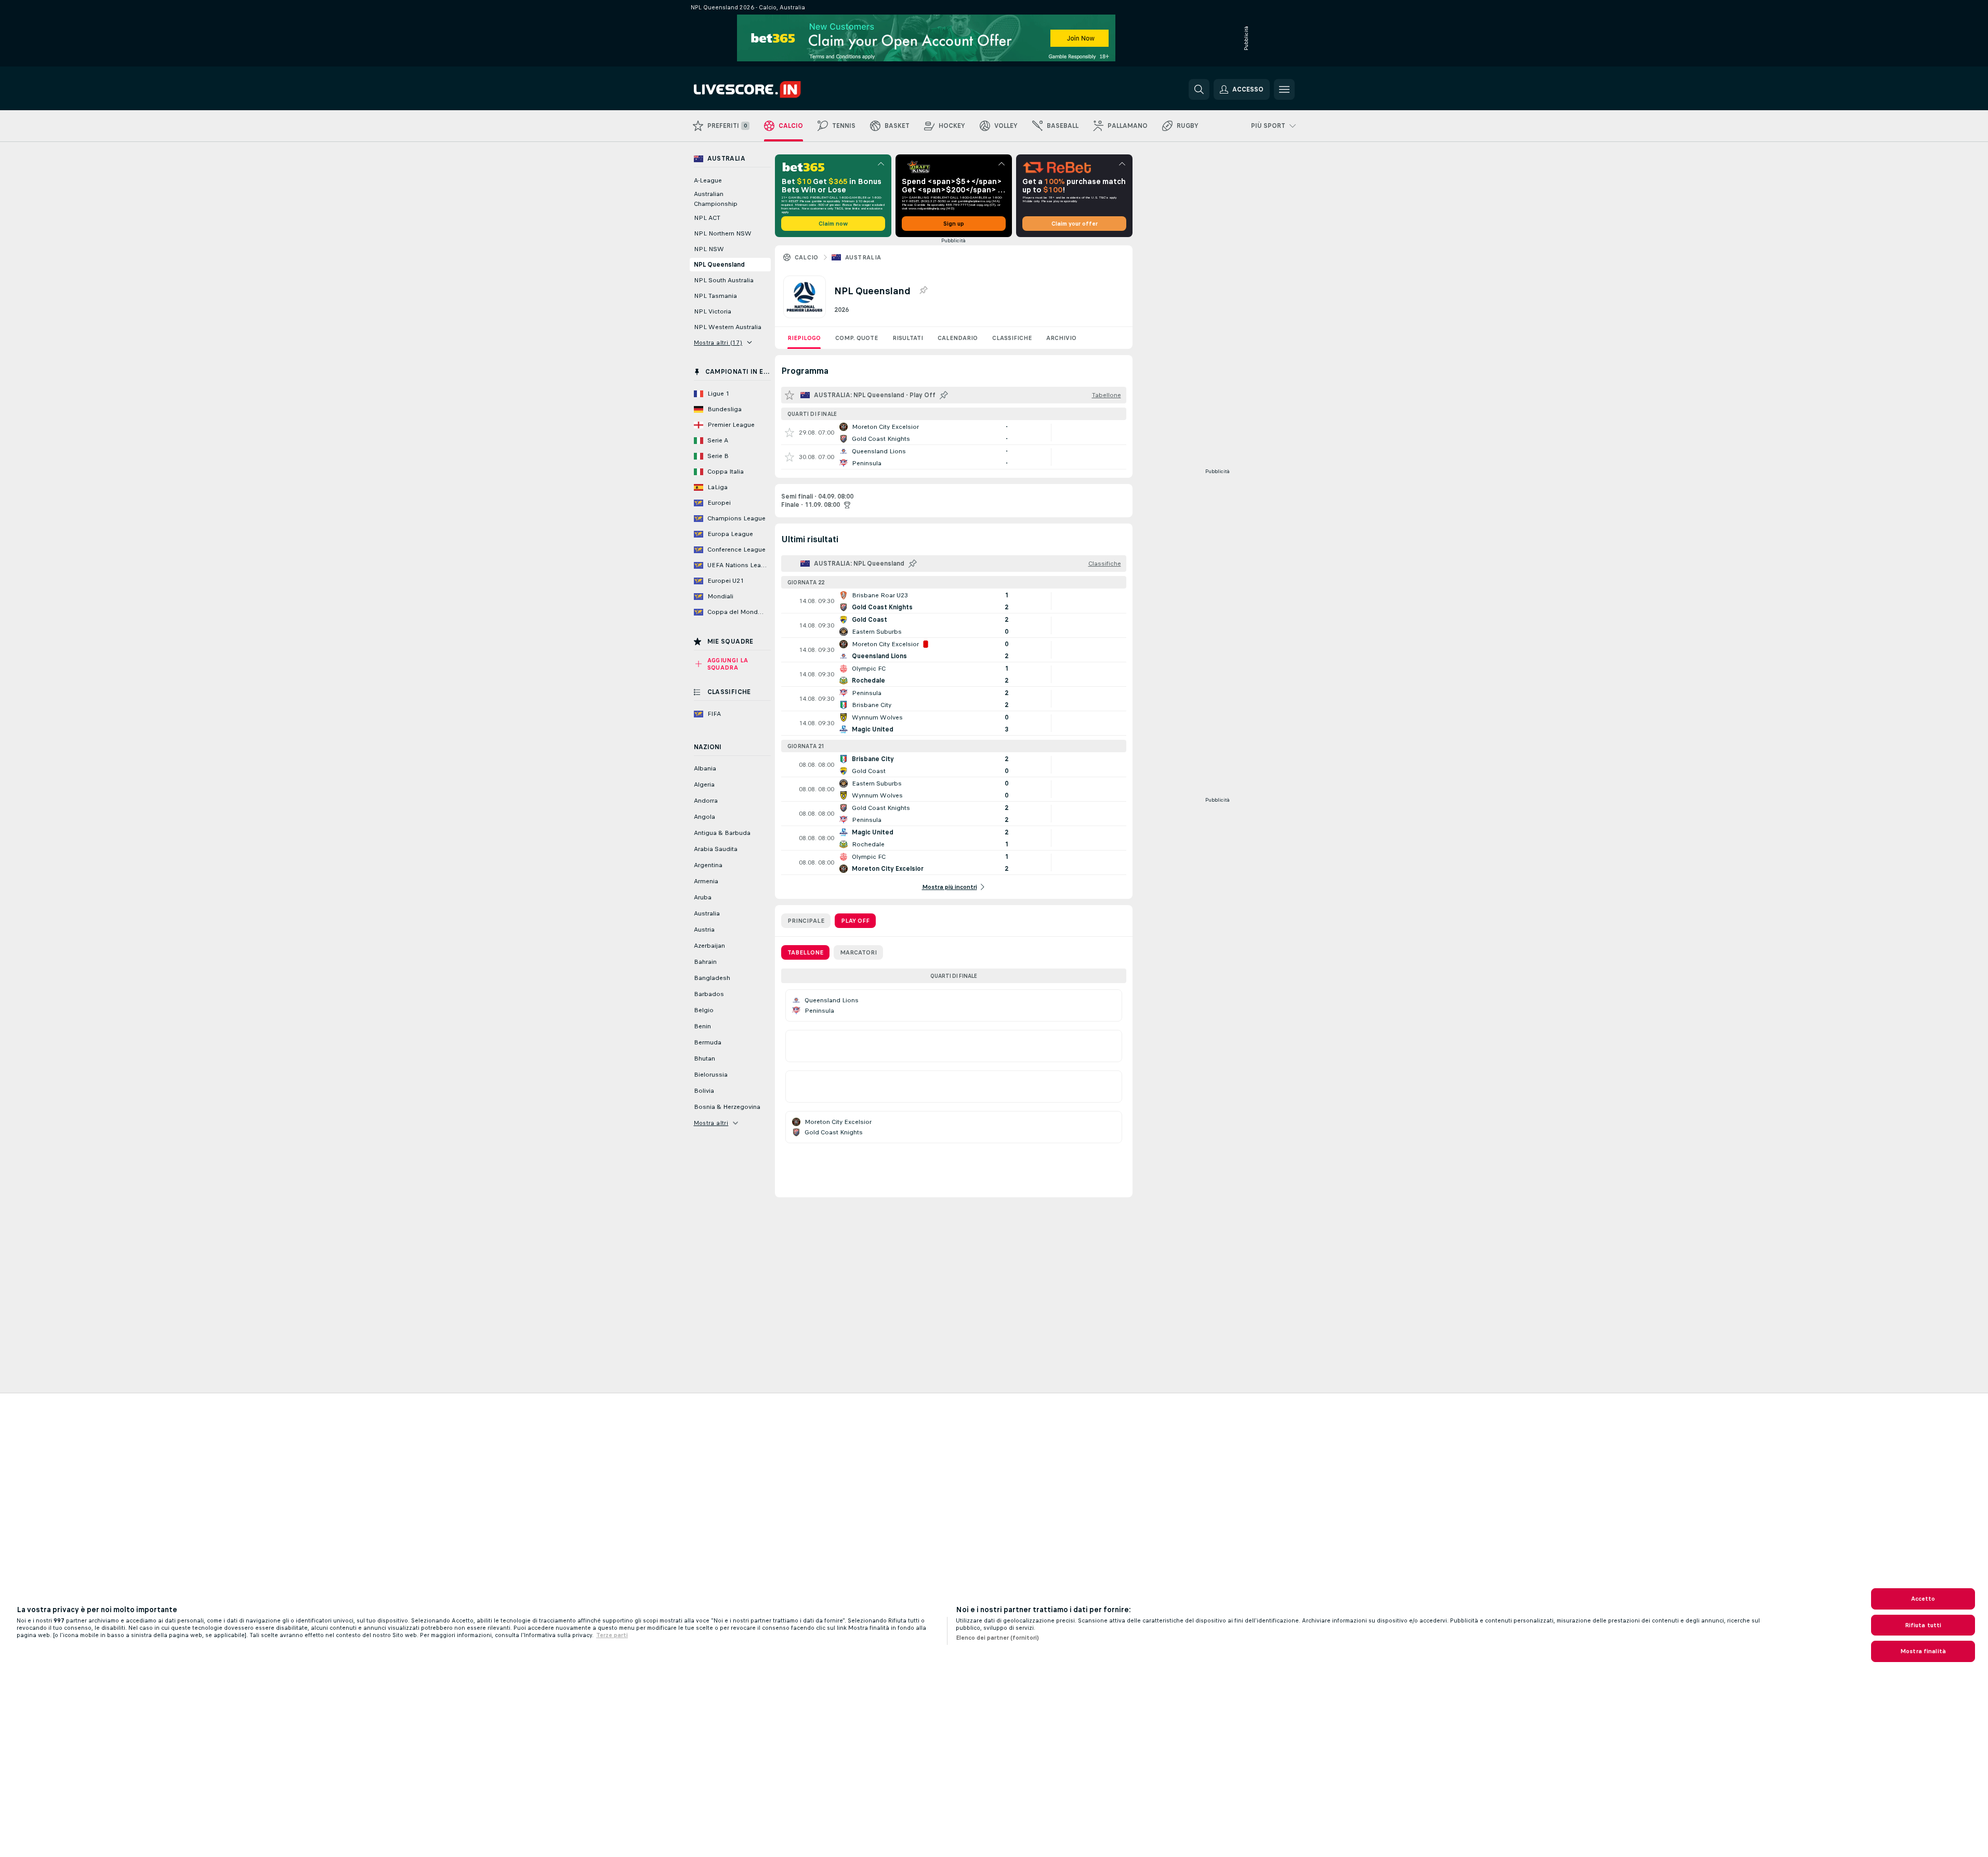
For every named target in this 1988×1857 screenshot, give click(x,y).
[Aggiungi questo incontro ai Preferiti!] (789, 433)
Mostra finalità (1923, 1651)
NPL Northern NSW (723, 233)
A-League (708, 180)
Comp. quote (857, 338)
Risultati (908, 338)
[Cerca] (1199, 89)
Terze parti (612, 1635)
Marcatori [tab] (858, 952)
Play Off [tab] (855, 921)
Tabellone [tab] (805, 952)
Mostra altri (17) (718, 343)
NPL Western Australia (728, 327)
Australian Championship (716, 199)
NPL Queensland (719, 265)
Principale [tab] (806, 921)
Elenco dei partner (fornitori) (997, 1638)
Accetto (1923, 1599)
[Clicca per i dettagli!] (954, 433)
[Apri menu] (1284, 89)
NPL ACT (707, 218)
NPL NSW (709, 249)
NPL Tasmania (715, 296)
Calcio (807, 257)
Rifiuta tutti (1923, 1625)
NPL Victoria (713, 311)
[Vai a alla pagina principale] (765, 89)
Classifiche (1012, 338)
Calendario (958, 338)
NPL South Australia (724, 280)
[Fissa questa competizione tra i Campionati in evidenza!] (923, 291)
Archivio (1061, 338)
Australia (863, 257)
